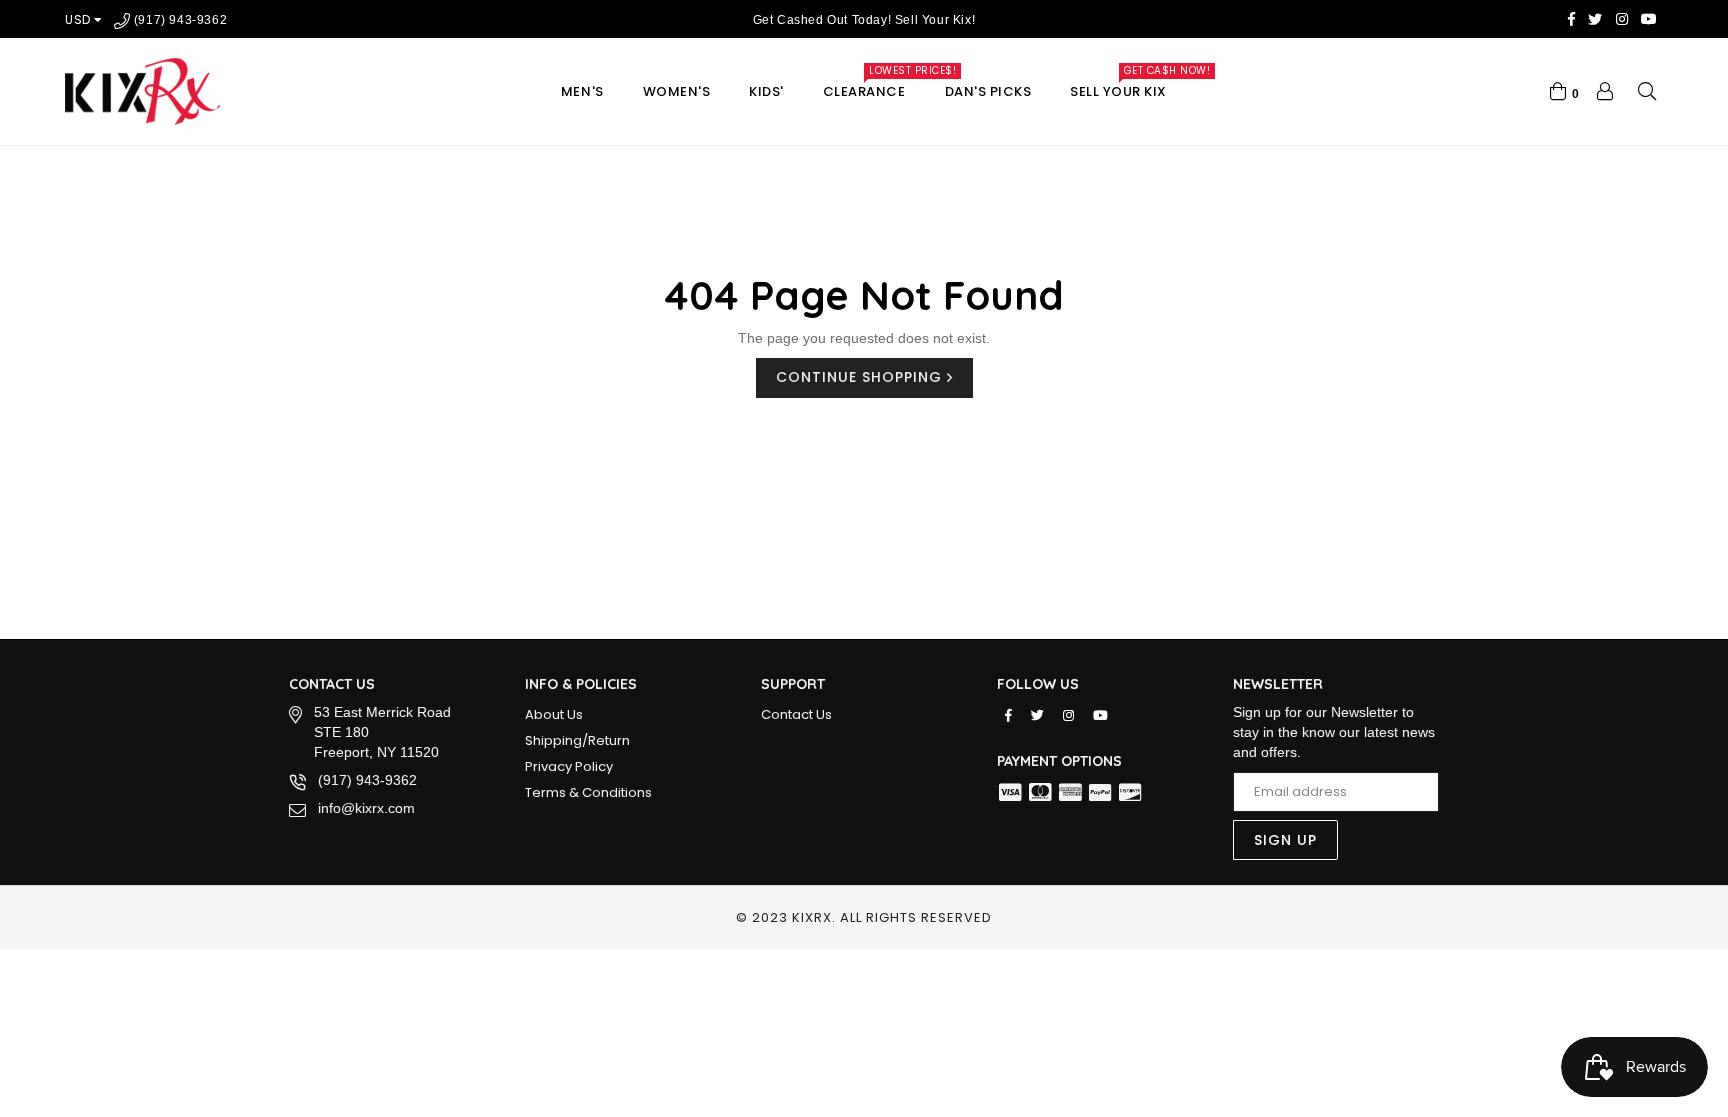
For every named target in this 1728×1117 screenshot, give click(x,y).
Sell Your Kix (1127, 86)
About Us (554, 714)
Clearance (873, 86)
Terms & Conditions (588, 792)
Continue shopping (861, 377)
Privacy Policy (569, 766)
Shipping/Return (577, 740)
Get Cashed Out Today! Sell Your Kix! (864, 20)
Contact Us (796, 714)
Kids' (766, 91)
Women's (677, 91)
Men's (582, 91)
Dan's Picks (988, 91)
